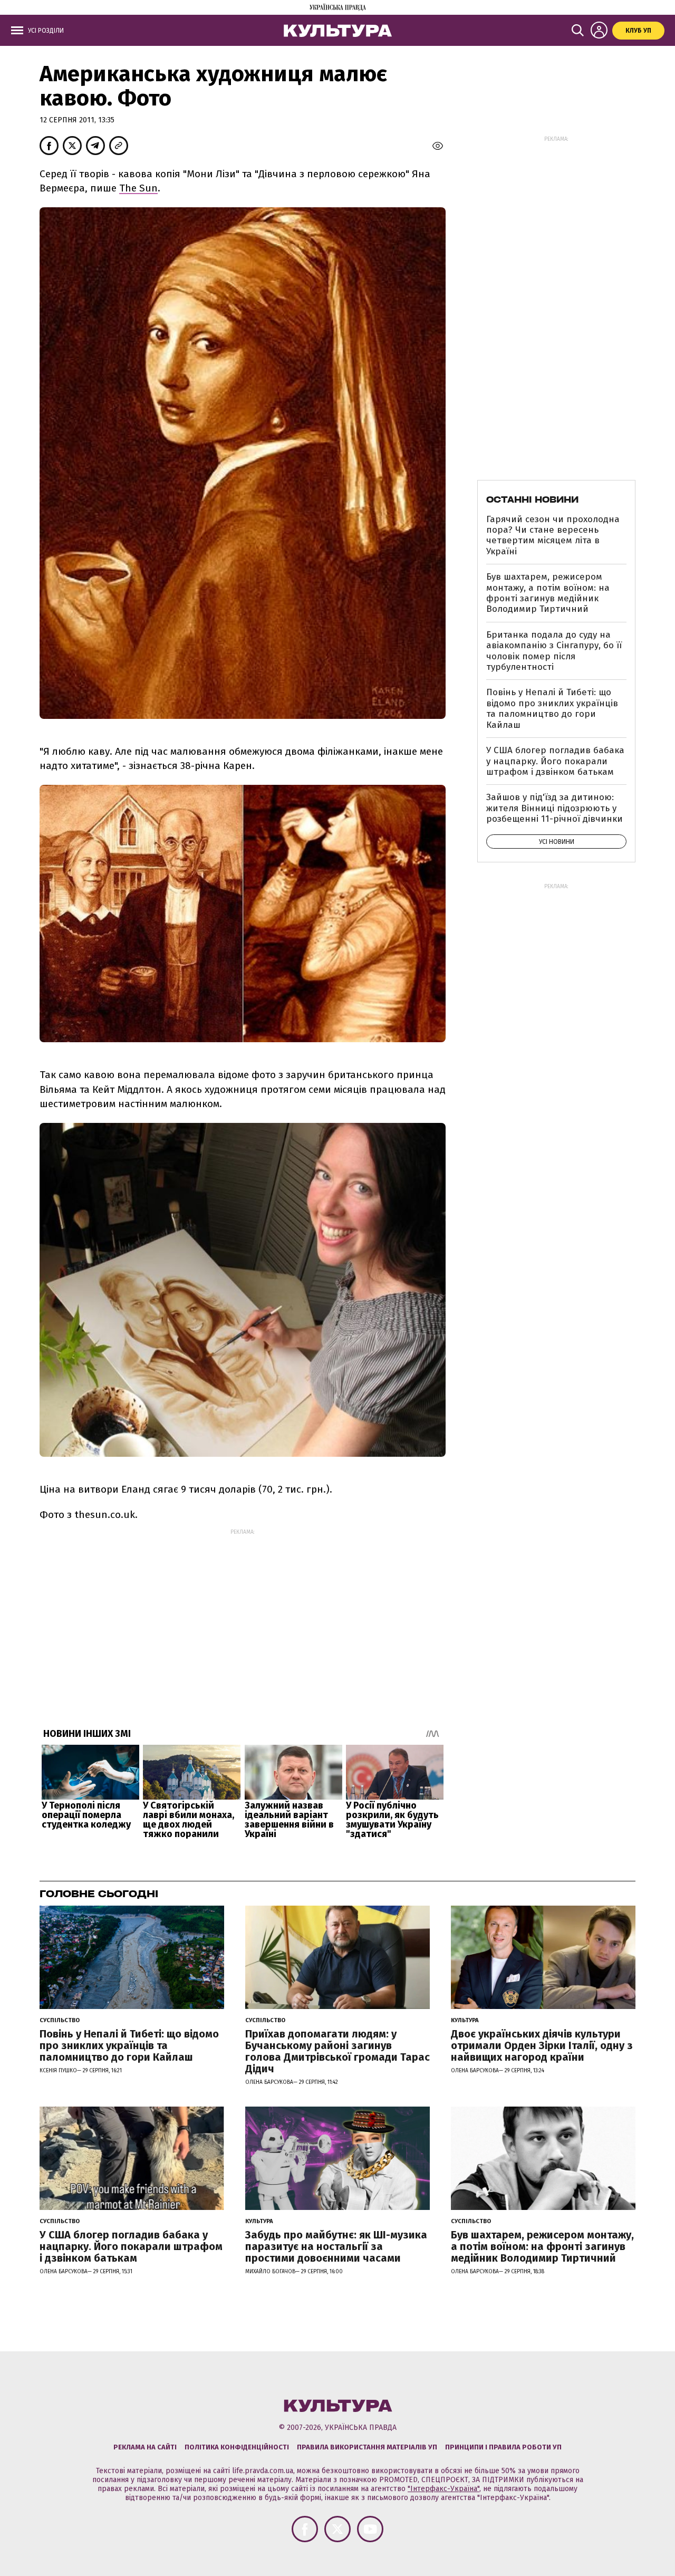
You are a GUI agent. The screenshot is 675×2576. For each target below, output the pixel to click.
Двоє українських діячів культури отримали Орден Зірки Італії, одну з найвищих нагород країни (542, 2045)
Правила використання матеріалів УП (367, 2447)
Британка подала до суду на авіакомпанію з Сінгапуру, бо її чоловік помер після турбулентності (554, 651)
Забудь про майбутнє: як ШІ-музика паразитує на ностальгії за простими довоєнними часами (336, 2246)
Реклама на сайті (145, 2447)
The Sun (138, 188)
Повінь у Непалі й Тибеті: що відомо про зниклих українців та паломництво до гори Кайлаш (552, 708)
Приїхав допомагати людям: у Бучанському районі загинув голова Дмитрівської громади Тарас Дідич (337, 2051)
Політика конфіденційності (237, 2447)
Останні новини (532, 499)
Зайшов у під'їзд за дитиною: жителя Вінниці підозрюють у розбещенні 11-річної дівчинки (555, 808)
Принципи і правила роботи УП (503, 2447)
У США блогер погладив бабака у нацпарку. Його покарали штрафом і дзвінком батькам (555, 761)
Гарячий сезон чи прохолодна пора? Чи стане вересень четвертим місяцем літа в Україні (553, 535)
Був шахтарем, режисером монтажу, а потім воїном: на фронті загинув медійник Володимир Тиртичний (548, 593)
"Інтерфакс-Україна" (443, 2489)
